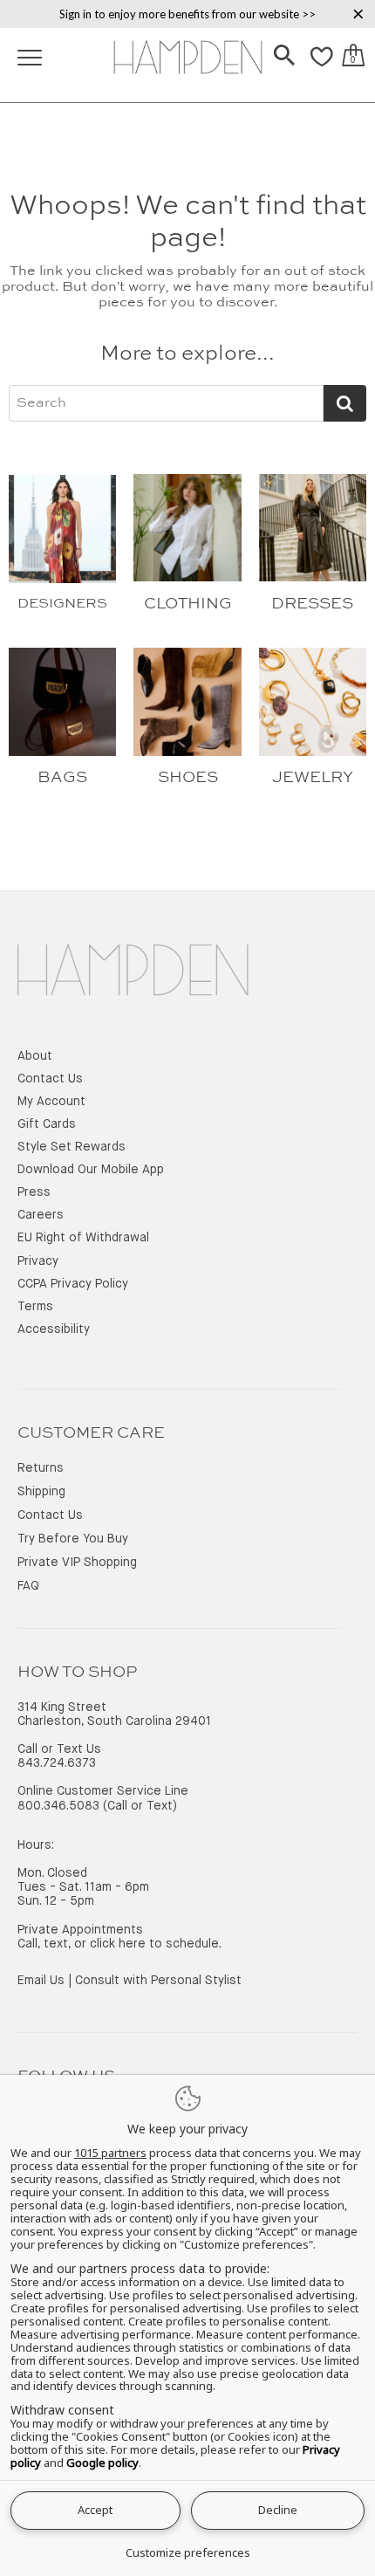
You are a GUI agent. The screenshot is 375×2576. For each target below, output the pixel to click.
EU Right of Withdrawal (83, 1238)
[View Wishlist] (322, 66)
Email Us (41, 1981)
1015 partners (110, 2153)
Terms (35, 1307)
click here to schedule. (156, 1944)
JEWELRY (313, 778)
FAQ (28, 1586)
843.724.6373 (57, 1763)
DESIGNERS (62, 604)
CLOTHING (188, 604)
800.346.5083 (58, 1806)
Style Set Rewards (72, 1147)
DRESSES (312, 604)
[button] (284, 57)
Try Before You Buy (73, 1539)
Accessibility (54, 1329)
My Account (51, 1102)
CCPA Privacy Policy (73, 1284)
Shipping (41, 1492)
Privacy (38, 1261)
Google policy (102, 2463)
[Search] (284, 57)
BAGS (62, 778)
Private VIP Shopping (77, 1563)
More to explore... (187, 354)
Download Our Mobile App (91, 1170)
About (35, 1056)
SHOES (188, 778)
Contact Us (50, 1079)
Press (34, 1192)
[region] (187, 14)
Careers (41, 1215)
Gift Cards (47, 1124)
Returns (41, 1468)
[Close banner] (358, 14)
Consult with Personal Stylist (158, 1981)
